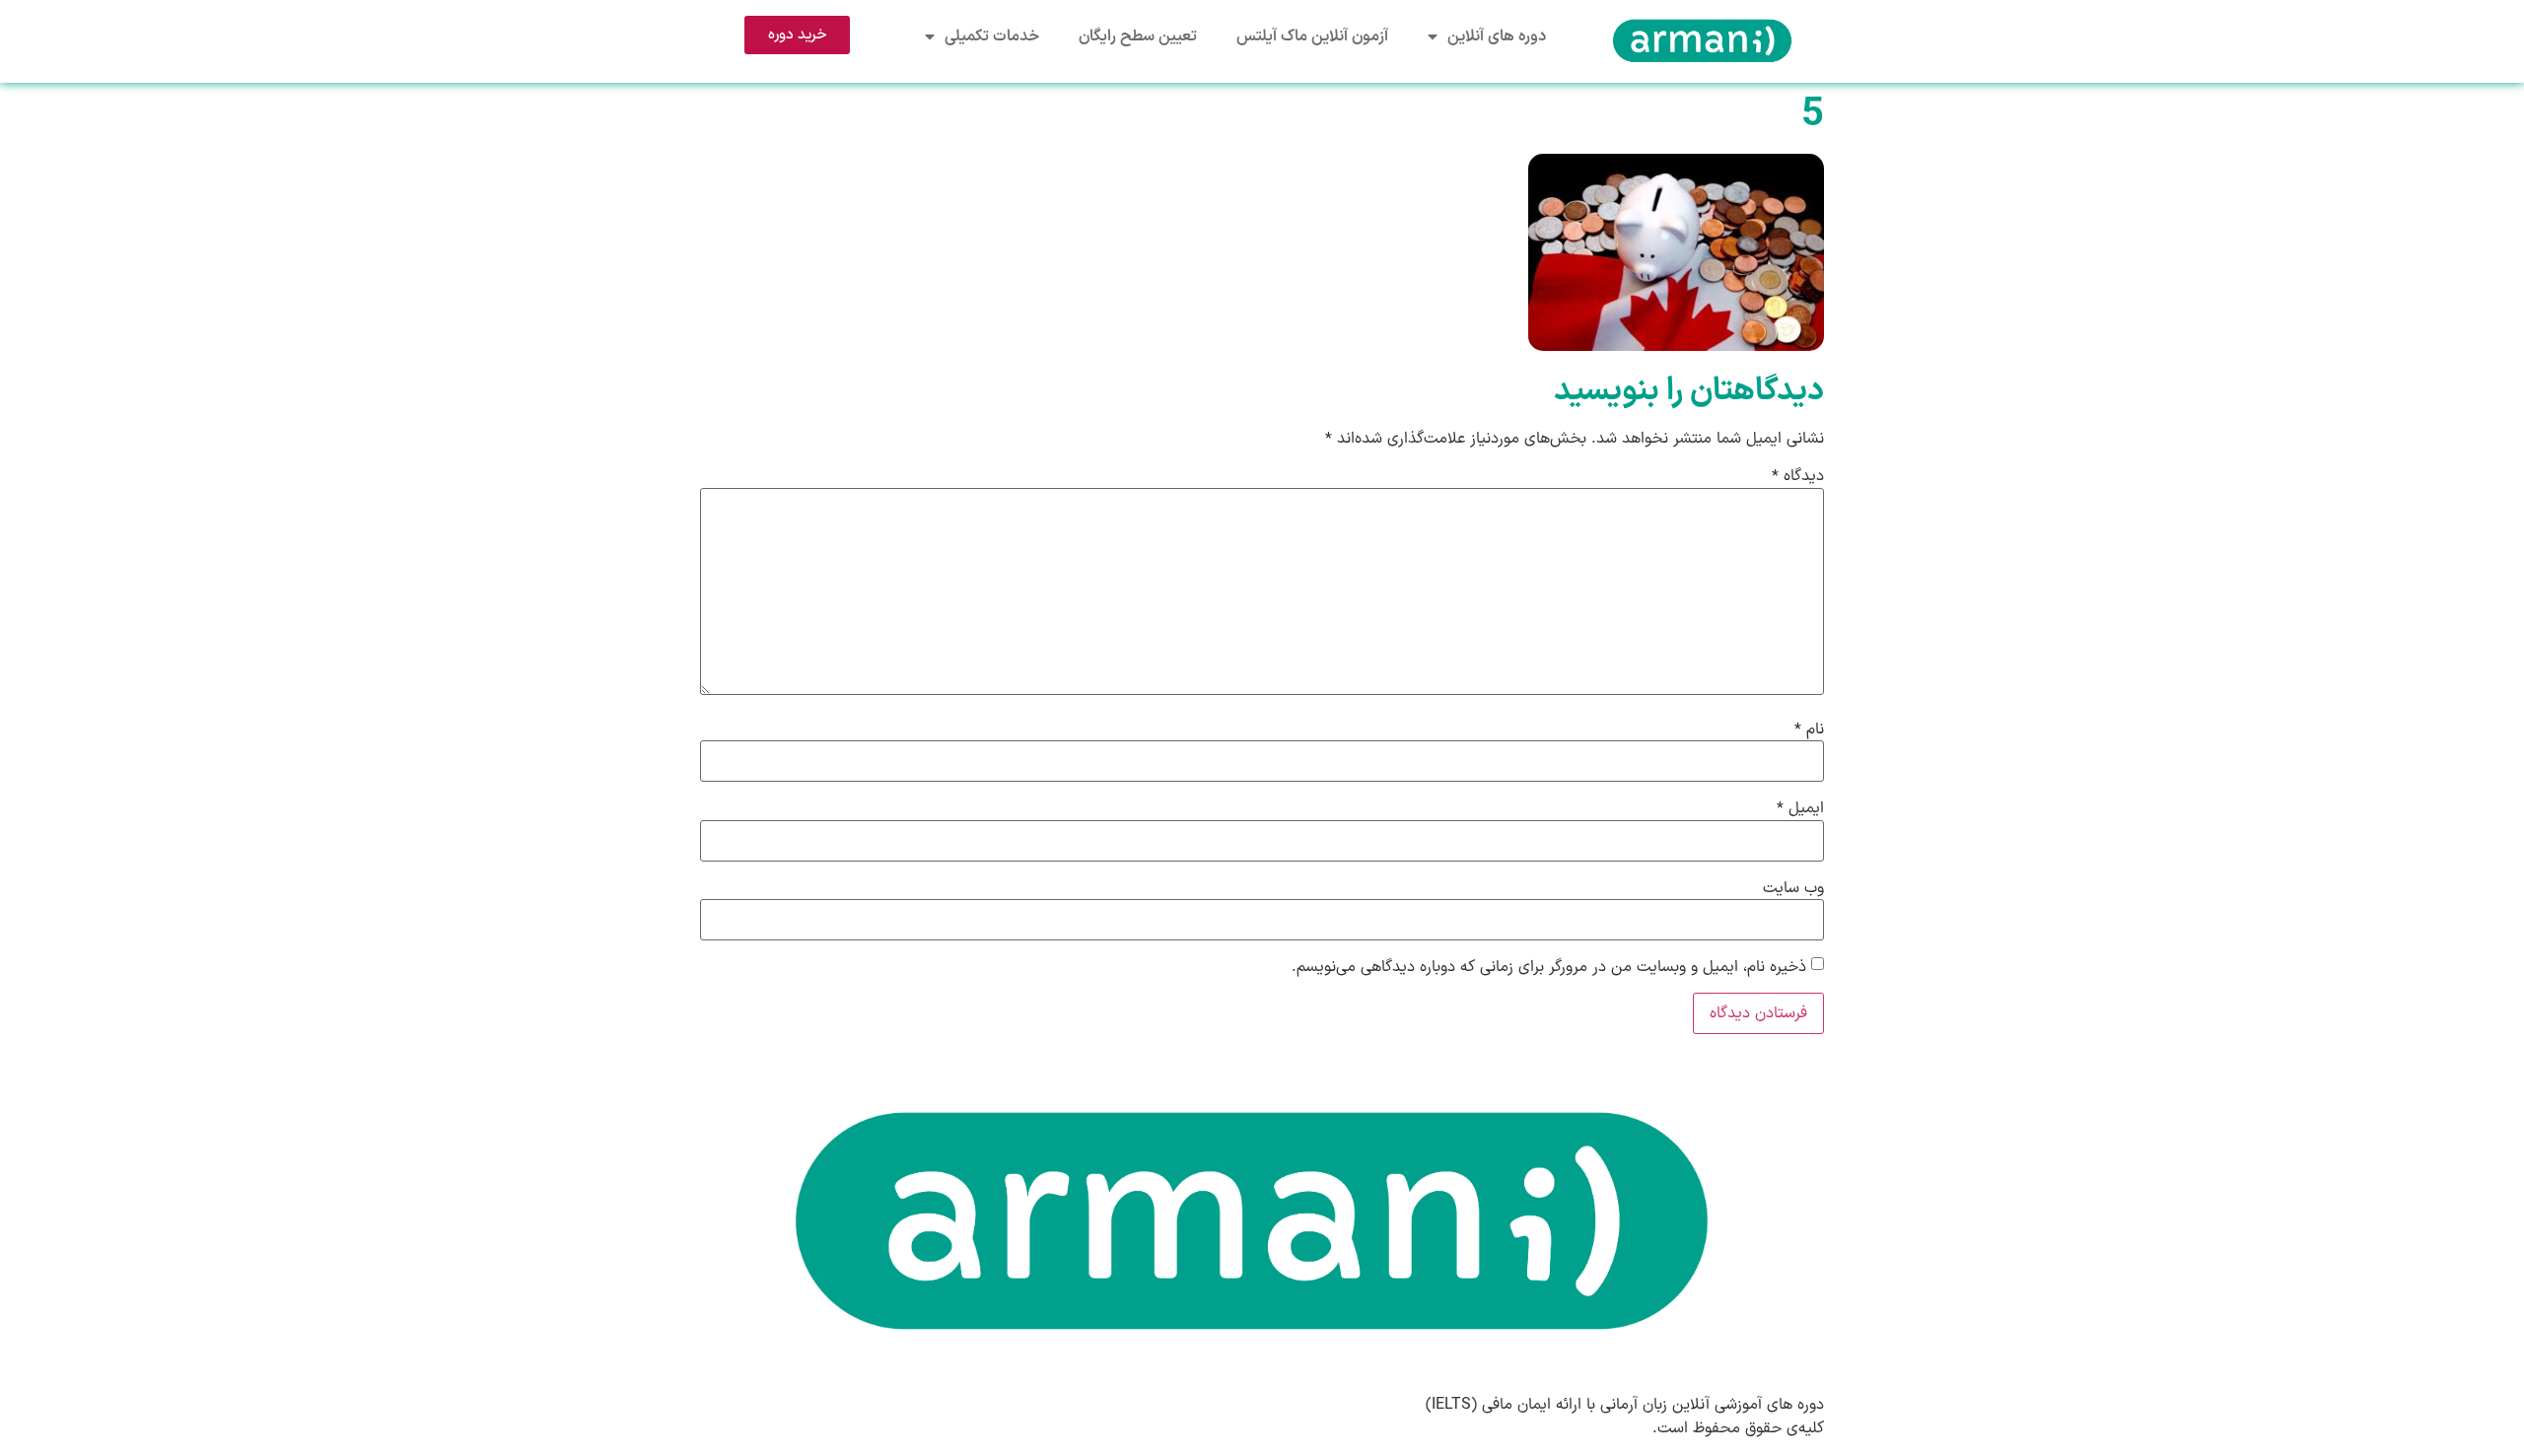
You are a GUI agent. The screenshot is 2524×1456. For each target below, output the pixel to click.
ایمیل (1800, 808)
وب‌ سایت (1793, 888)
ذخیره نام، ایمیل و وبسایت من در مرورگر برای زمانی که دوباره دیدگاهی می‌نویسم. (1549, 967)
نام (1809, 729)
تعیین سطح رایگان (1138, 36)
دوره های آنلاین (1497, 36)
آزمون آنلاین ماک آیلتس (1312, 36)
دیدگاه (1798, 476)
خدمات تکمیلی (992, 36)
